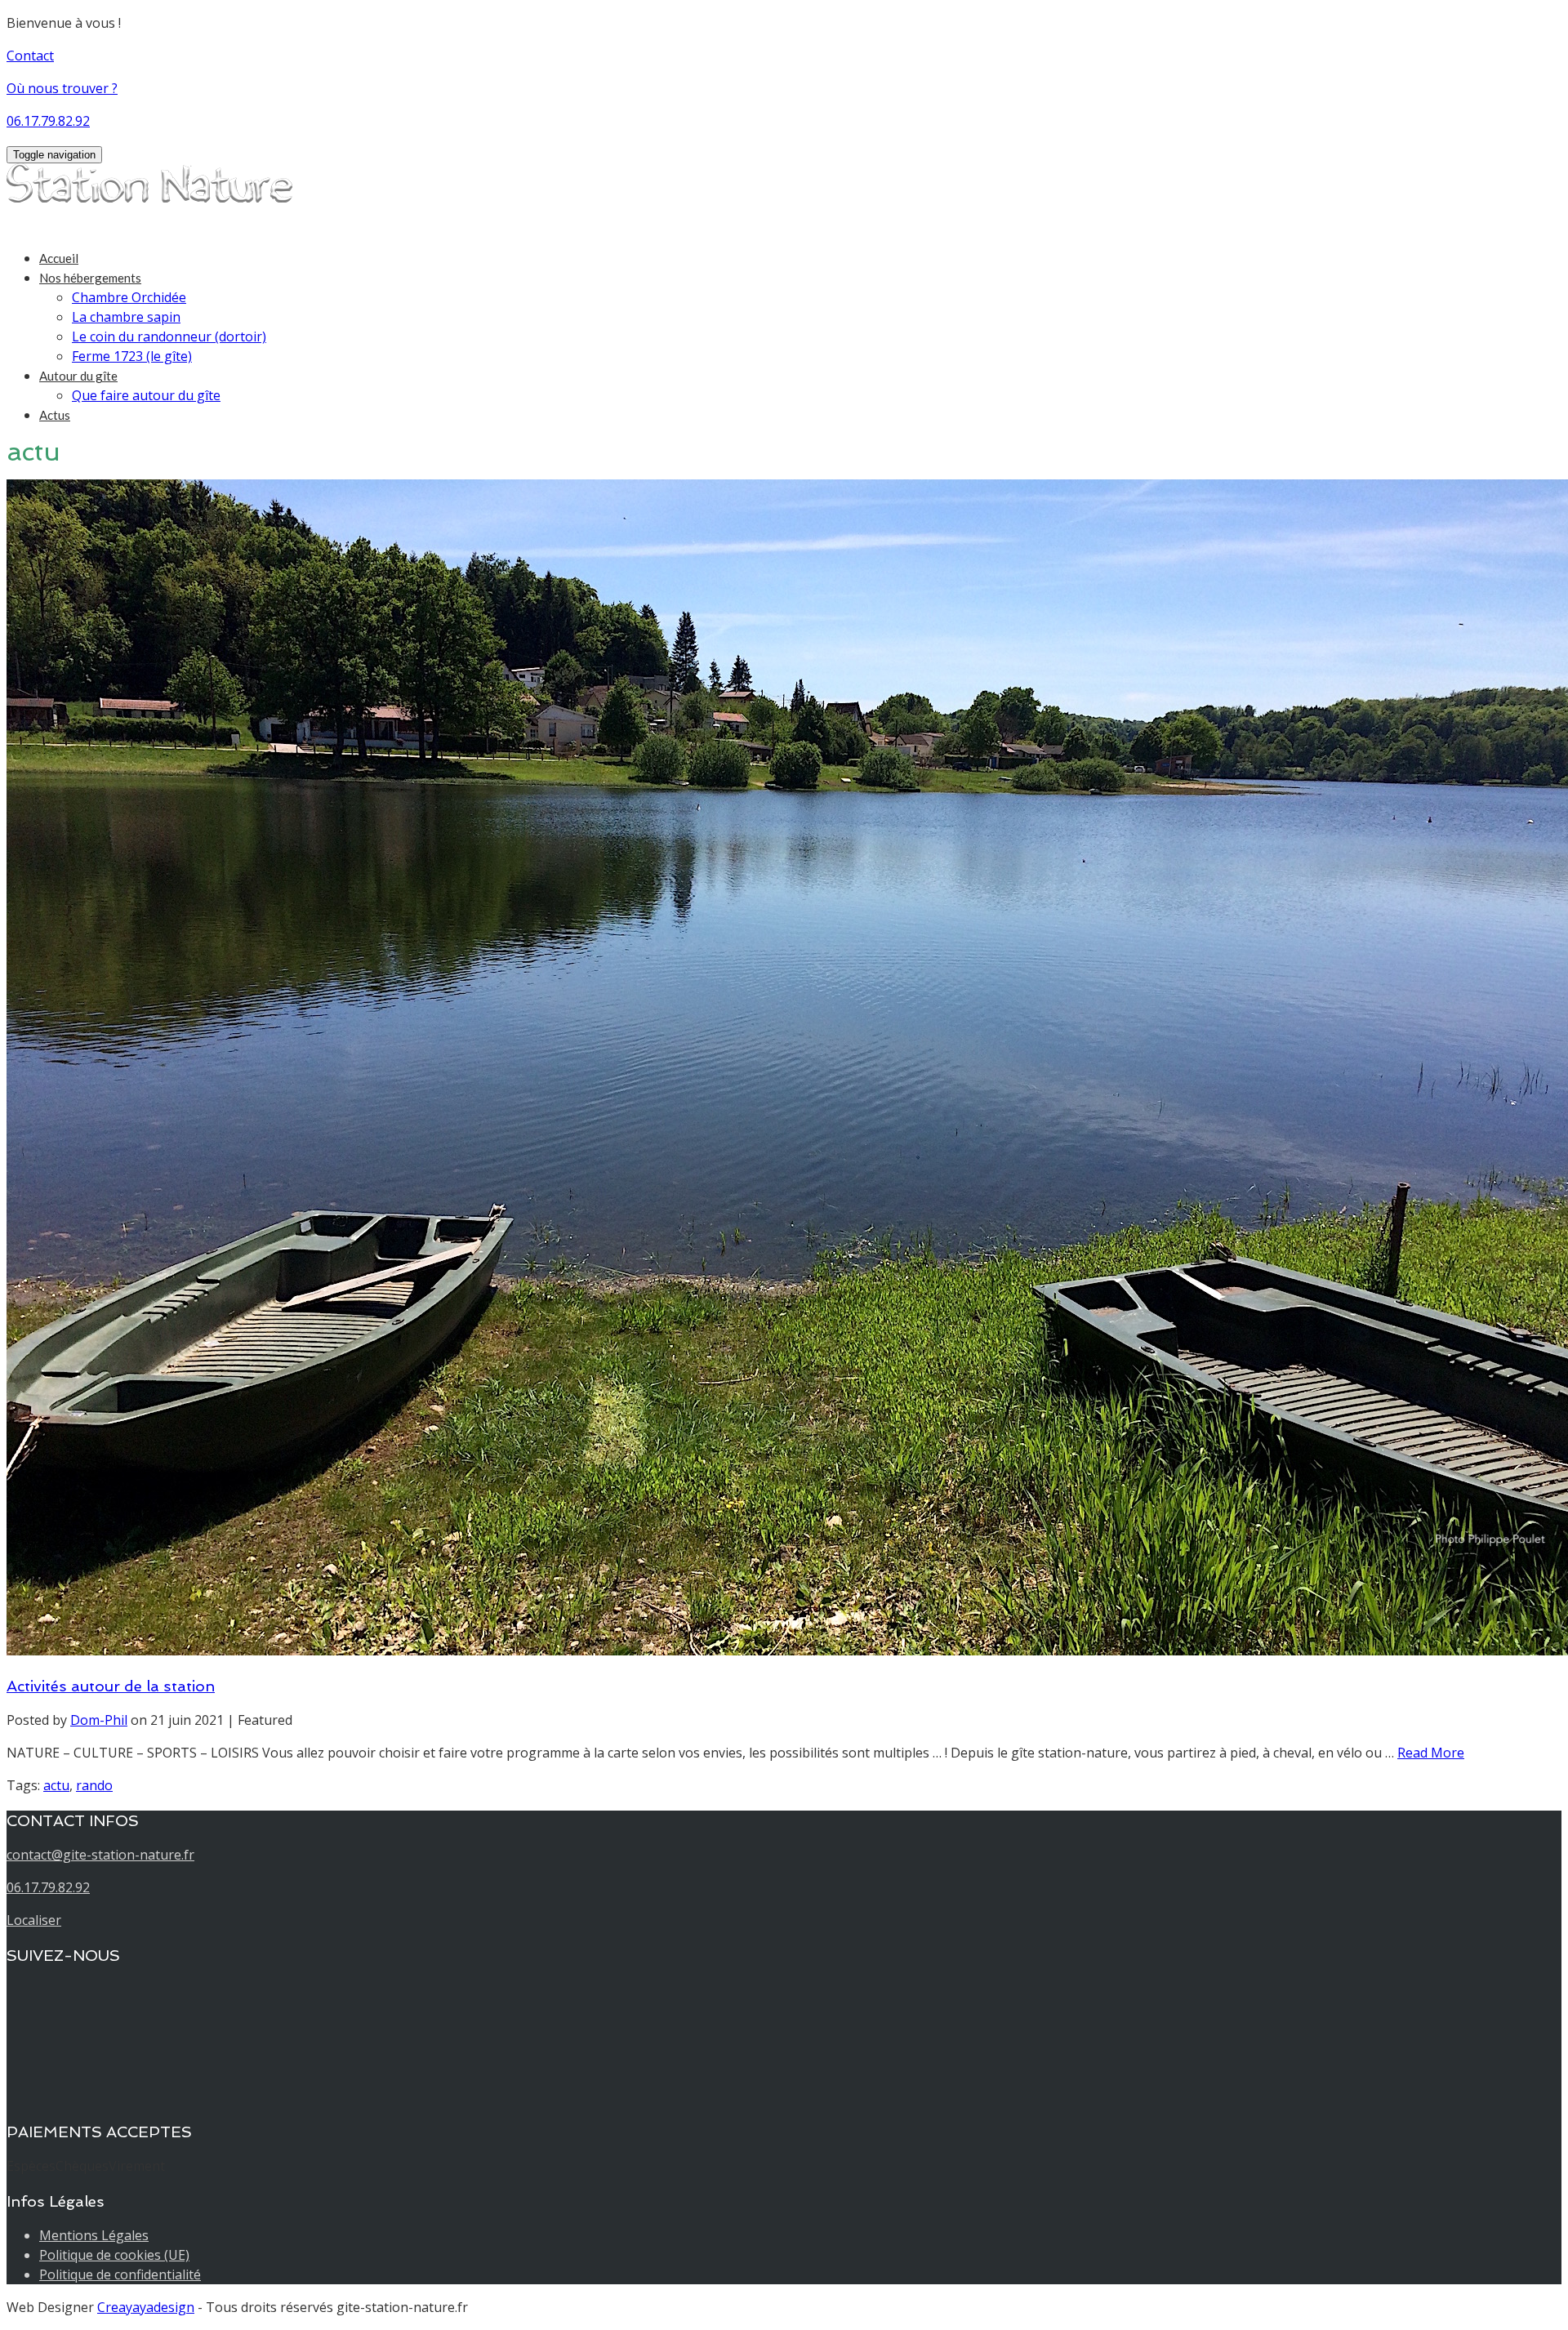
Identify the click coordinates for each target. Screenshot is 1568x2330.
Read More (1431, 1753)
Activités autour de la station (111, 1686)
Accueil (59, 258)
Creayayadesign (146, 2307)
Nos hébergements (90, 278)
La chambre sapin (126, 317)
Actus (55, 415)
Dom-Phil (99, 1720)
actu (56, 1785)
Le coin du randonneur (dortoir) (169, 336)
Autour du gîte (78, 376)
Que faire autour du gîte (146, 395)
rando (94, 1785)
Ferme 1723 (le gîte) (132, 356)
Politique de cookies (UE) (114, 2255)
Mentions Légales (94, 2235)
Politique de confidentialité (120, 2274)
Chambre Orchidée (129, 297)
